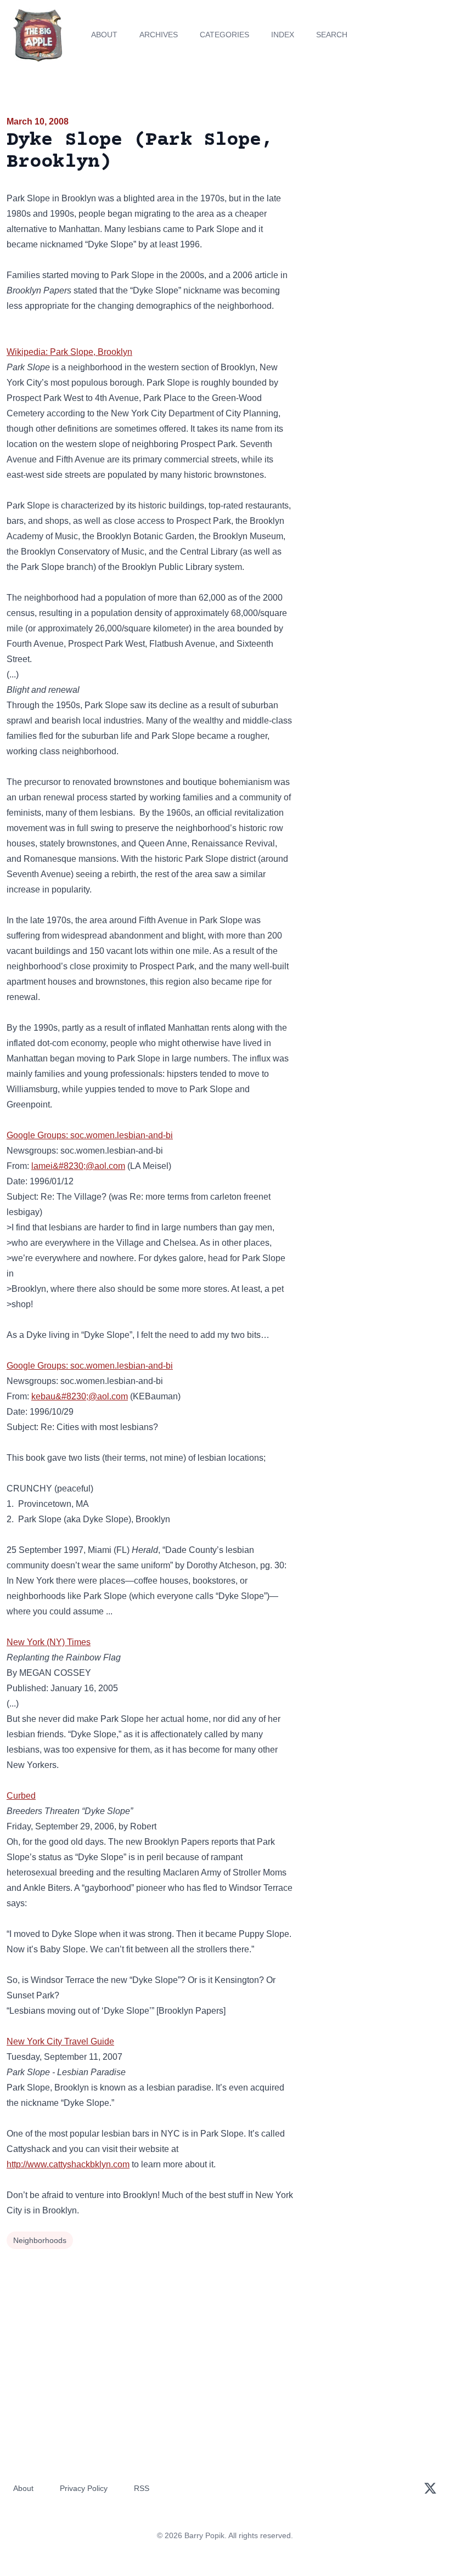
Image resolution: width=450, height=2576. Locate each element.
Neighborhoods (40, 2240)
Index (283, 35)
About (104, 35)
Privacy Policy (84, 2488)
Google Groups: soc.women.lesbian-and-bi (90, 1135)
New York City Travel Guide (60, 2041)
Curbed (21, 1796)
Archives (159, 35)
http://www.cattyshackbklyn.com (68, 2164)
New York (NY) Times (49, 1642)
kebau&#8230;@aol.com (80, 1396)
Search (332, 35)
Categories (224, 35)
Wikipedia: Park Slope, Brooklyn (69, 352)
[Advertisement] (375, 178)
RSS (142, 2488)
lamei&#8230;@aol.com (78, 1166)
